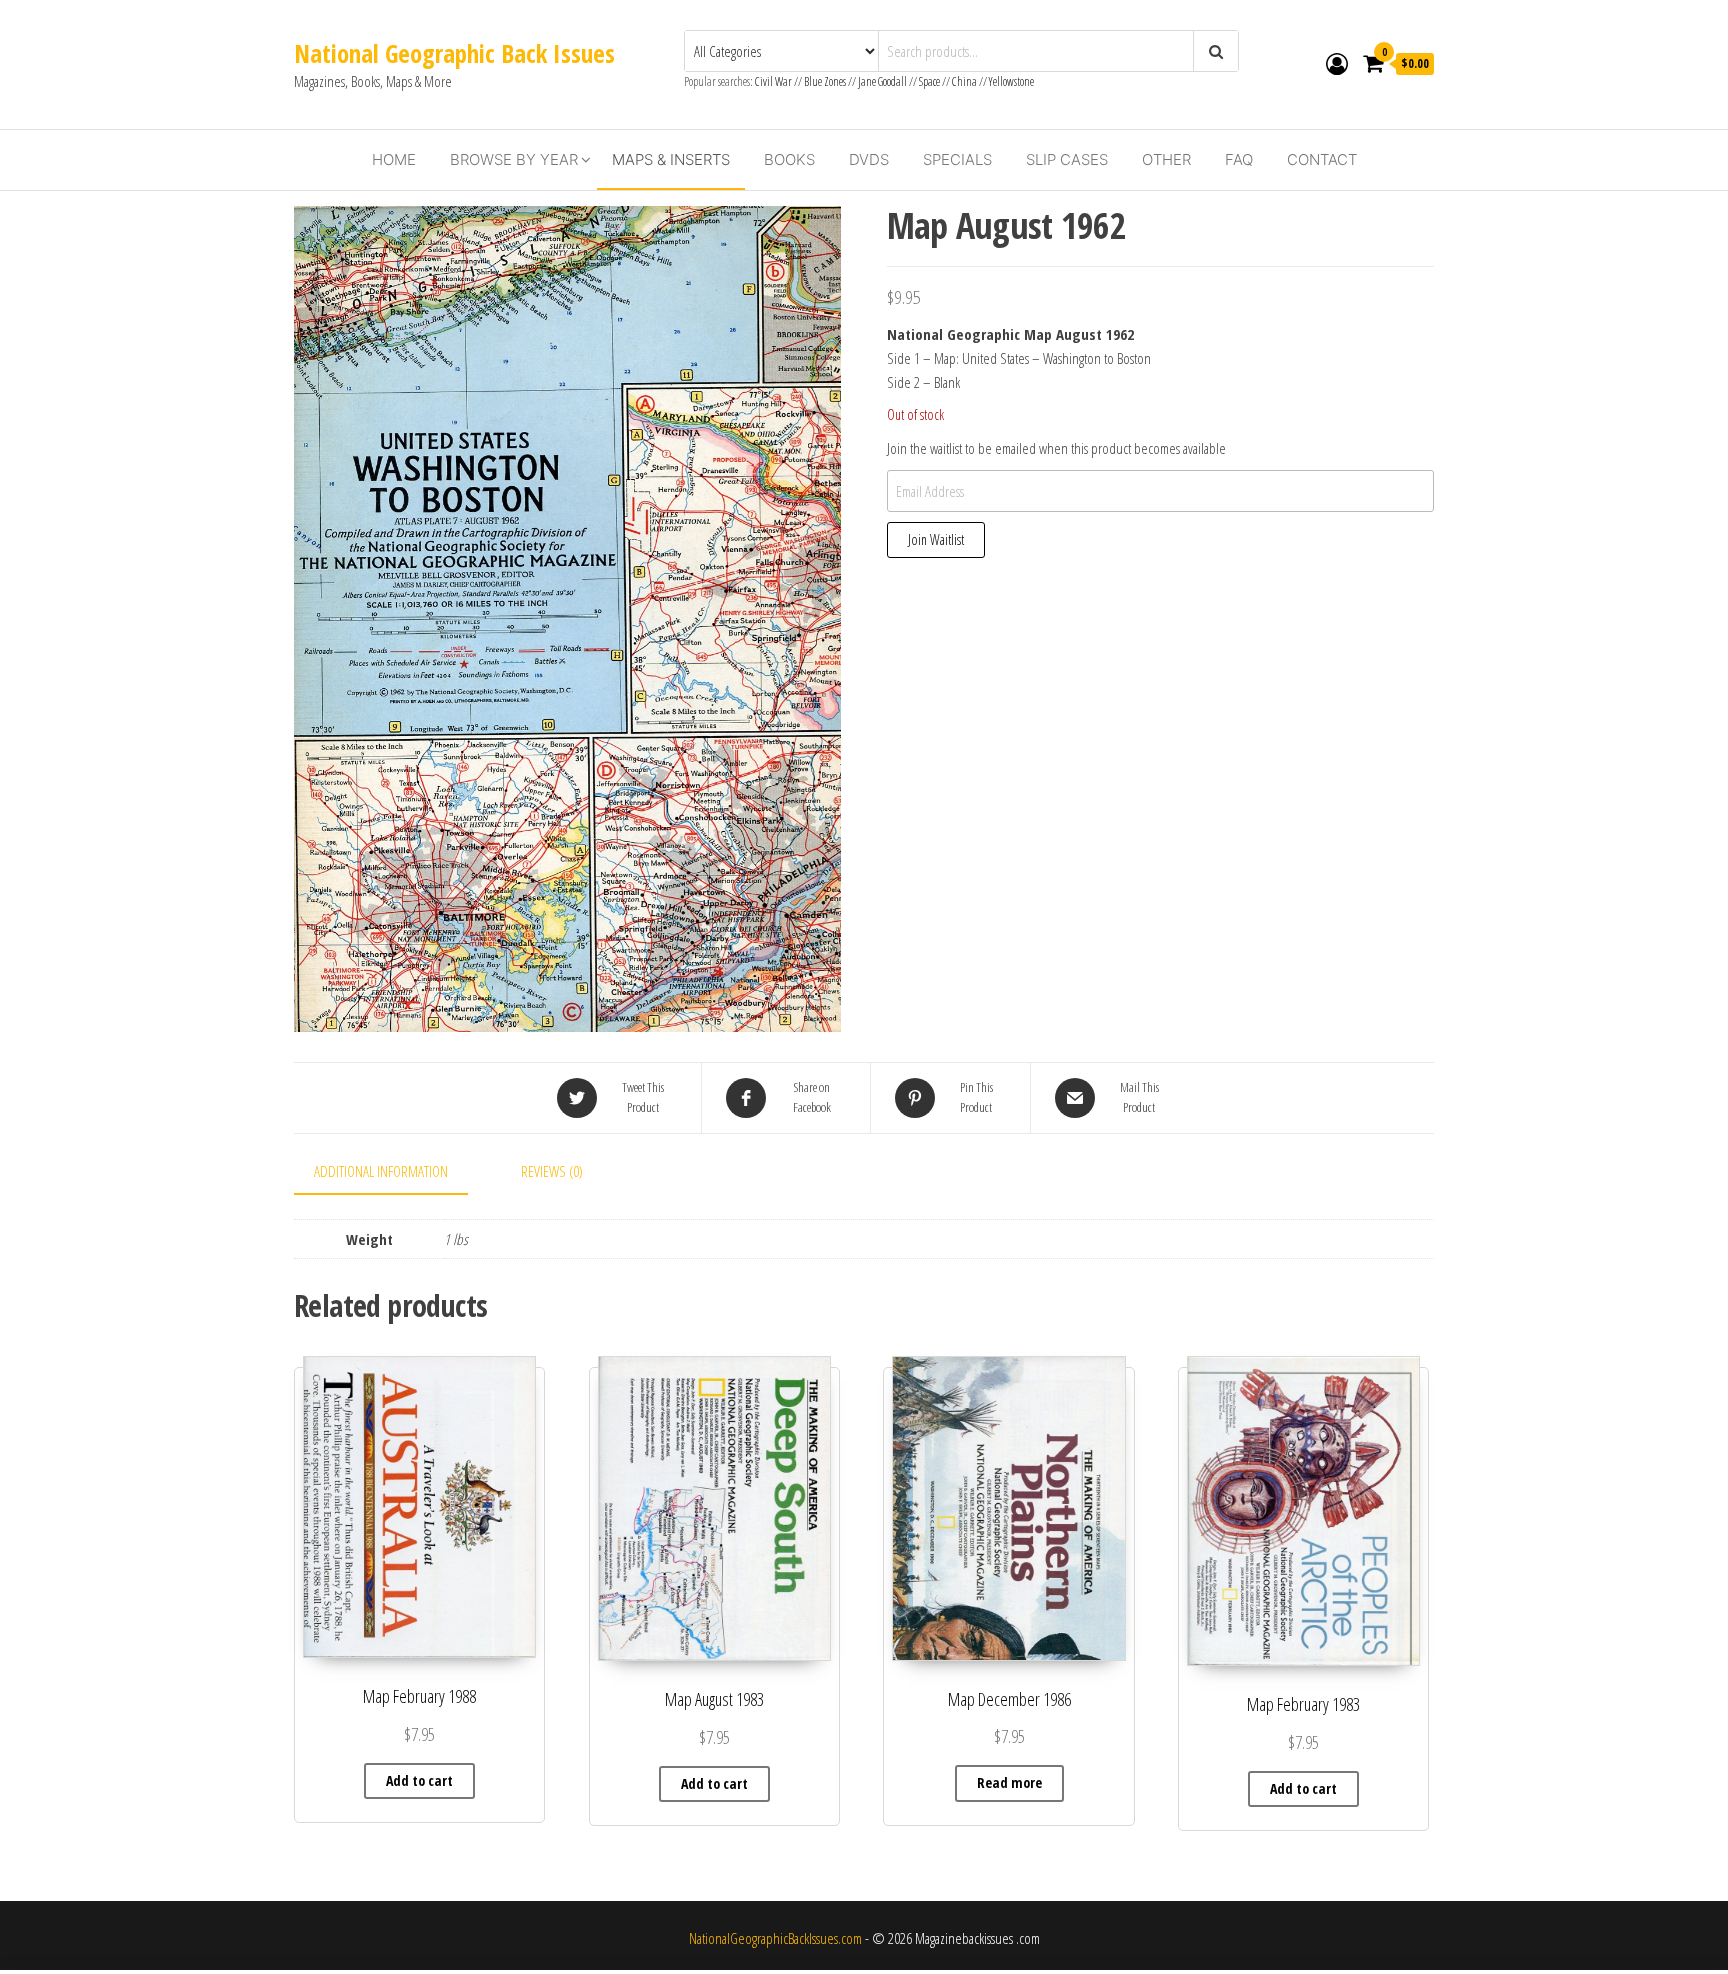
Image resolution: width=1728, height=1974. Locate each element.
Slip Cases (1067, 159)
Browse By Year (514, 159)
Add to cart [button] (419, 1780)
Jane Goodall (882, 81)
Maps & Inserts (671, 159)
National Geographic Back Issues (454, 53)
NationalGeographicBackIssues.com (775, 1938)
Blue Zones (825, 81)
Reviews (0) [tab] (552, 1171)
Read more (1009, 1782)
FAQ (1239, 159)
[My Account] (1337, 63)
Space (929, 81)
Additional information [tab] (381, 1171)
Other (1166, 159)
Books (789, 159)
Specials (957, 159)
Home (394, 159)
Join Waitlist (936, 539)
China (964, 81)
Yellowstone (1011, 81)
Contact (1322, 159)
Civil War (774, 81)
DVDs (869, 159)
